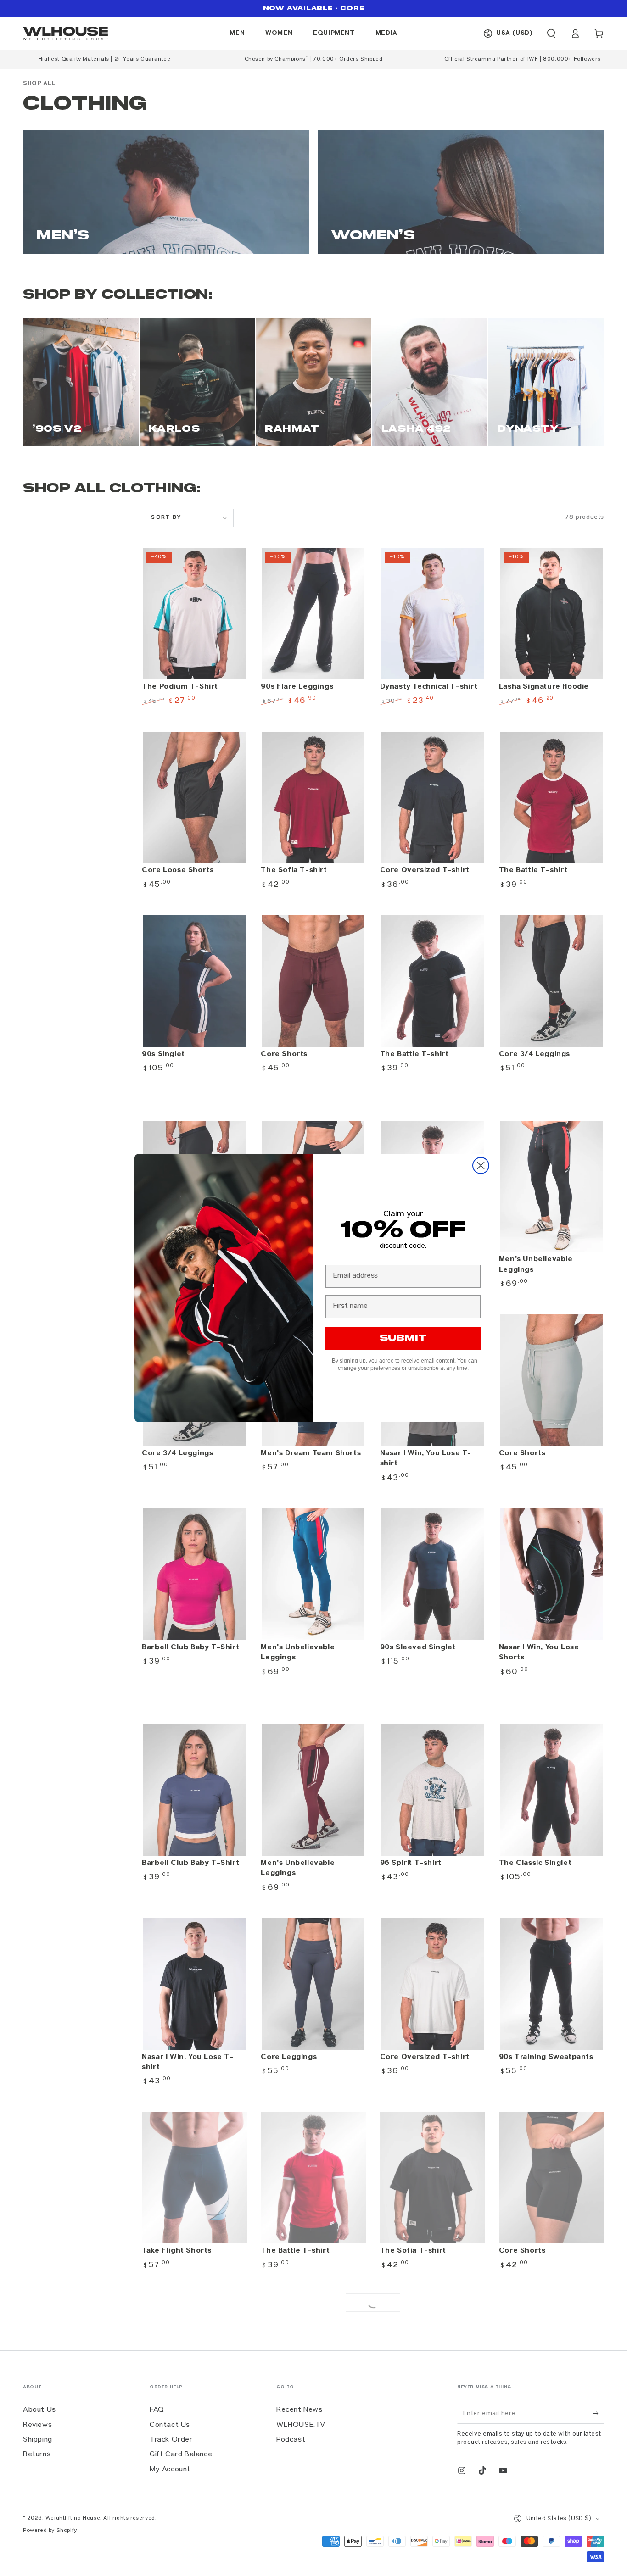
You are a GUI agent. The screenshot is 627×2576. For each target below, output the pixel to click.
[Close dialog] (481, 1166)
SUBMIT (403, 1338)
